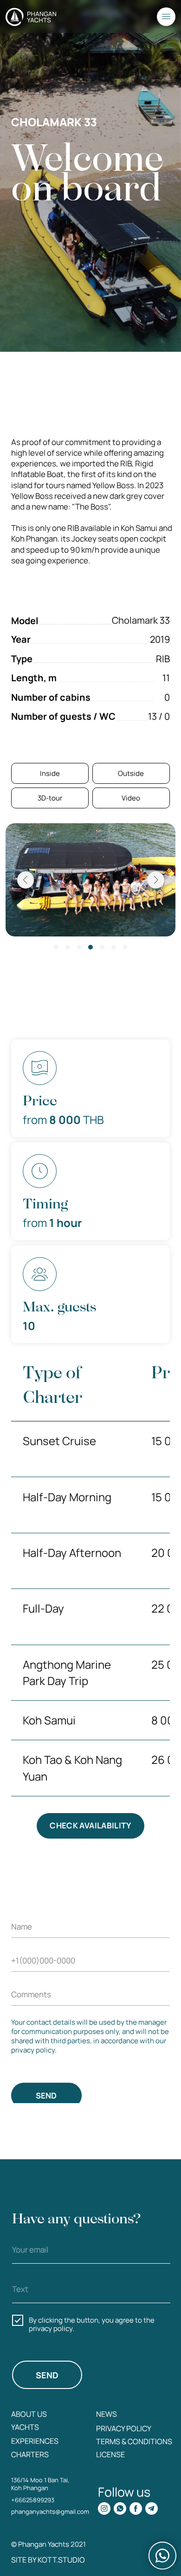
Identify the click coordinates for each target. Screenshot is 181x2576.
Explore (156, 413)
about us (29, 2414)
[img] (104, 2508)
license (110, 2454)
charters (30, 2454)
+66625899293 (33, 2500)
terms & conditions (134, 2441)
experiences (35, 2441)
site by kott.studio (48, 2560)
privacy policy (124, 2428)
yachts (25, 2427)
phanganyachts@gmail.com (50, 2511)
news (107, 2414)
